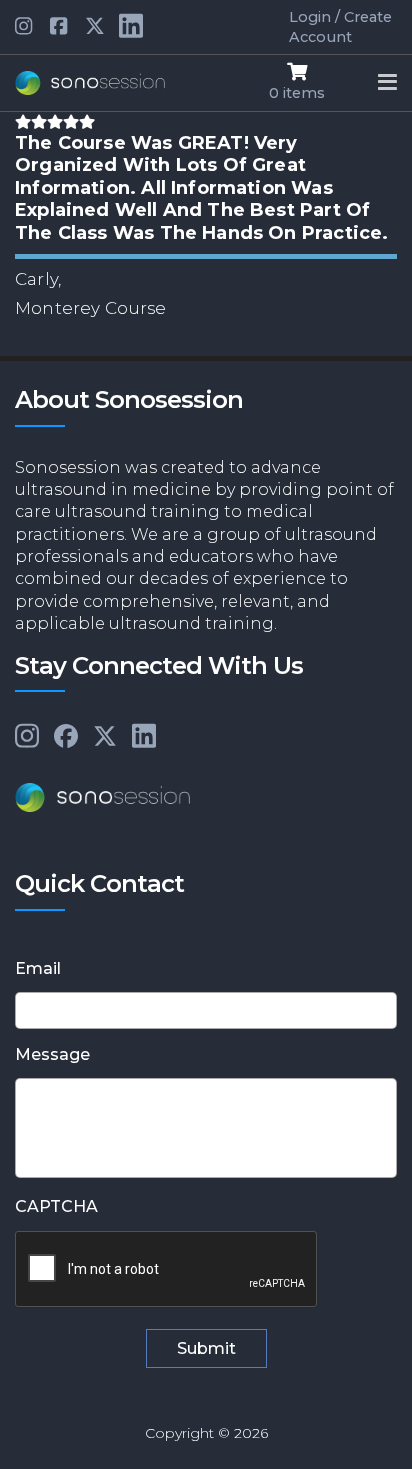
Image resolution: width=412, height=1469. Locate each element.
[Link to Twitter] (95, 27)
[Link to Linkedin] (25, 27)
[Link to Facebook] (66, 737)
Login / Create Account (340, 27)
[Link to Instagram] (27, 737)
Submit (206, 1348)
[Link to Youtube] (60, 27)
